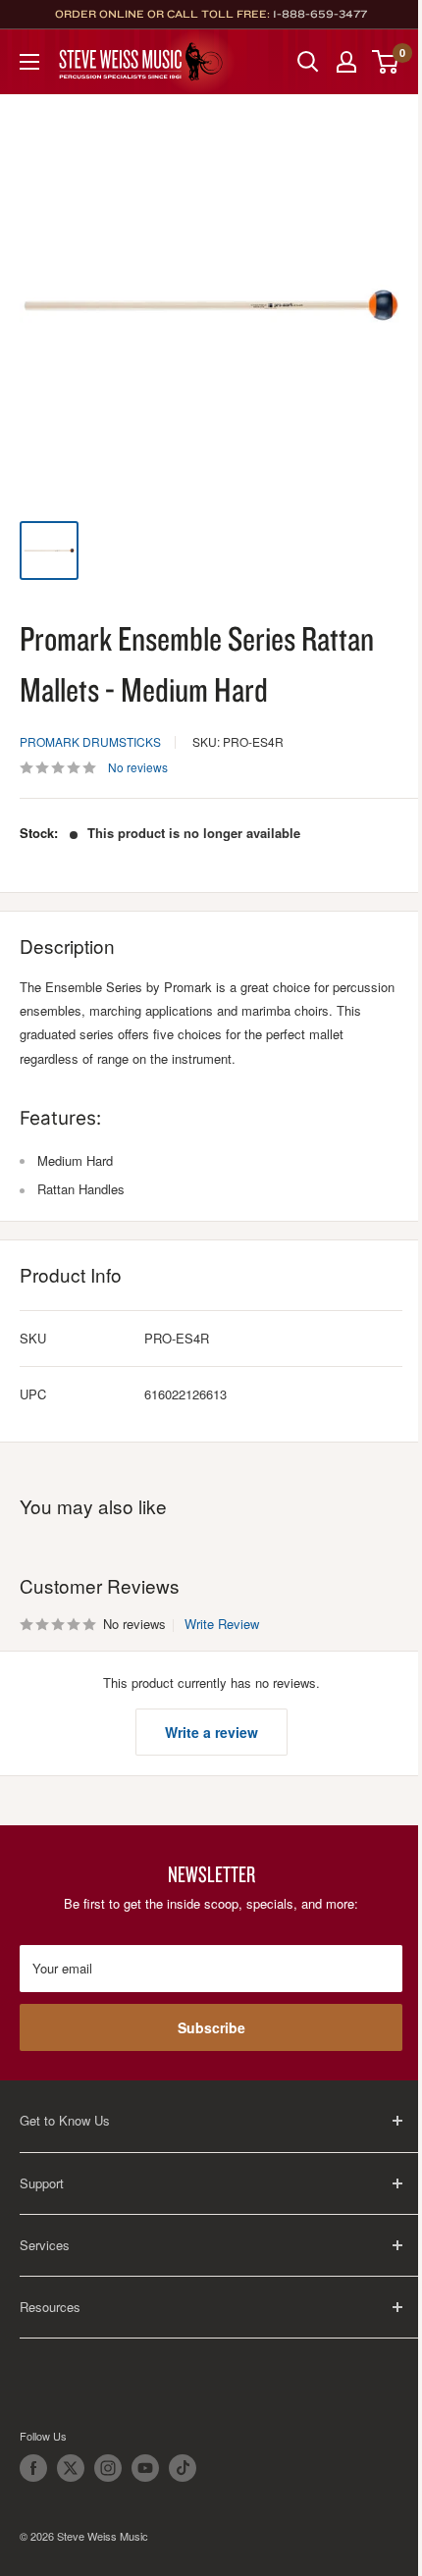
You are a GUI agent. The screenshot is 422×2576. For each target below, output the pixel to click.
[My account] (346, 62)
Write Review (222, 1624)
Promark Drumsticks (90, 741)
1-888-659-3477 (320, 14)
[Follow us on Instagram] (108, 2468)
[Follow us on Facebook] (33, 2468)
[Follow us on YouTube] (145, 2468)
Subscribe (211, 2027)
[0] (386, 62)
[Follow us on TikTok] (183, 2468)
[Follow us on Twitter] (71, 2468)
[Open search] (308, 62)
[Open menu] (29, 62)
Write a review (211, 1732)
